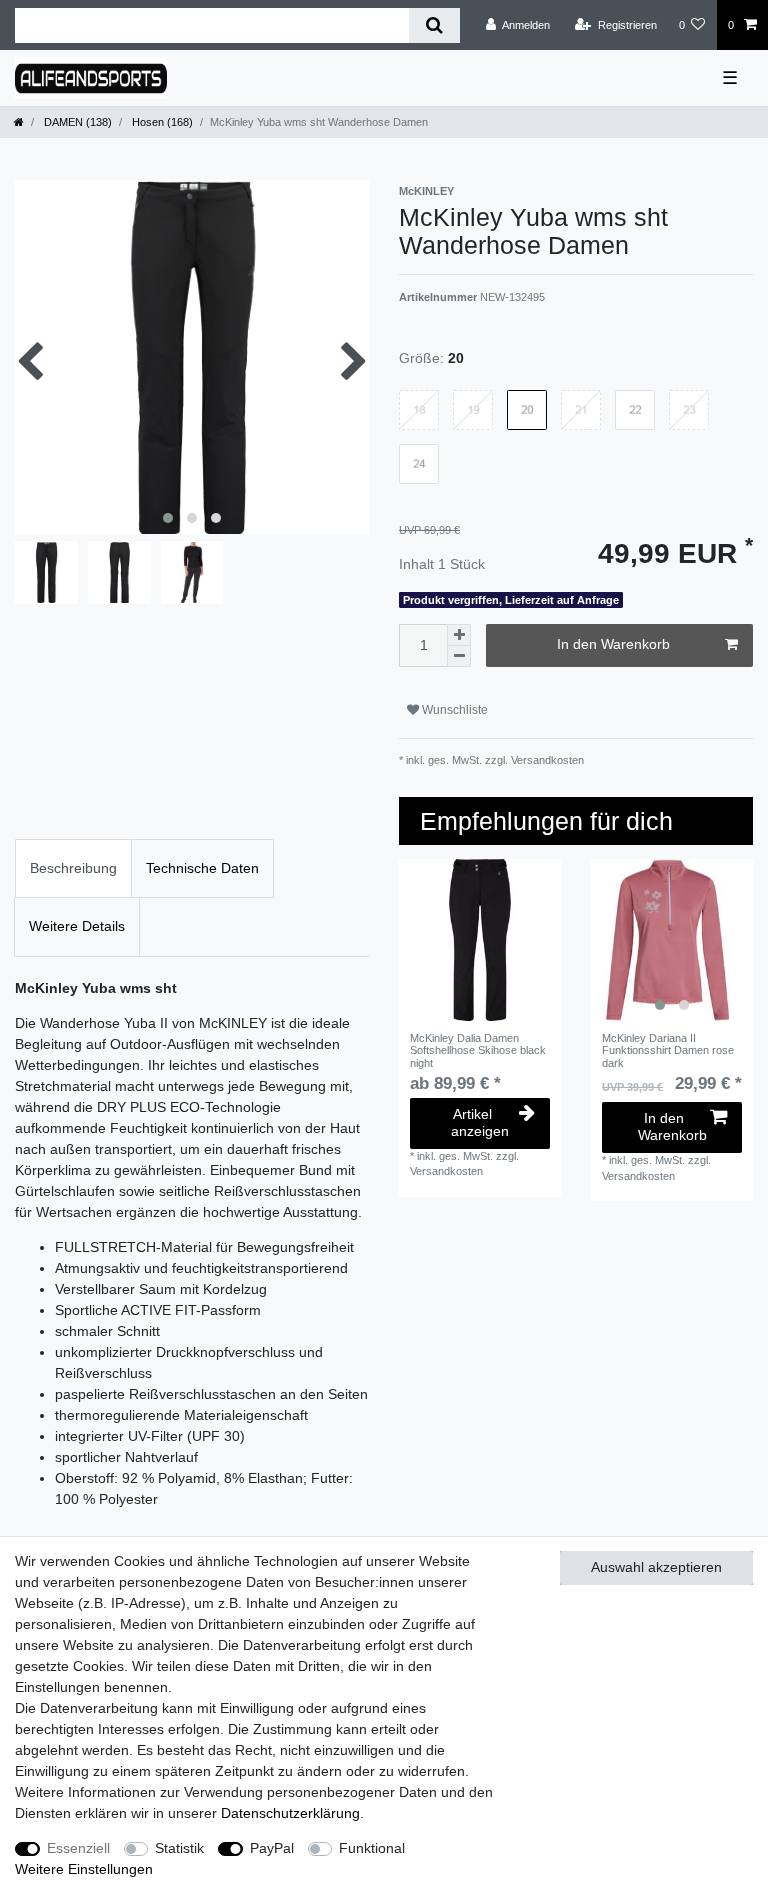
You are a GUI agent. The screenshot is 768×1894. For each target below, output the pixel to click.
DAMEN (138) (76, 122)
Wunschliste (453, 710)
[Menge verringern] (459, 656)
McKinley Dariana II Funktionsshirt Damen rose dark (668, 1050)
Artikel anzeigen (480, 1123)
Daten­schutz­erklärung (290, 1813)
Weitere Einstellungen (84, 1869)
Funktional (372, 1848)
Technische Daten (202, 868)
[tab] (73, 868)
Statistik (179, 1848)
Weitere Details (77, 926)
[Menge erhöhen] (459, 635)
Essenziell (78, 1848)
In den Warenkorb (613, 644)
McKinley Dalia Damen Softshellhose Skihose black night (478, 1050)
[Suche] (434, 25)
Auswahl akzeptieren (656, 1567)
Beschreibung (73, 868)
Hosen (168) (161, 122)
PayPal (272, 1848)
